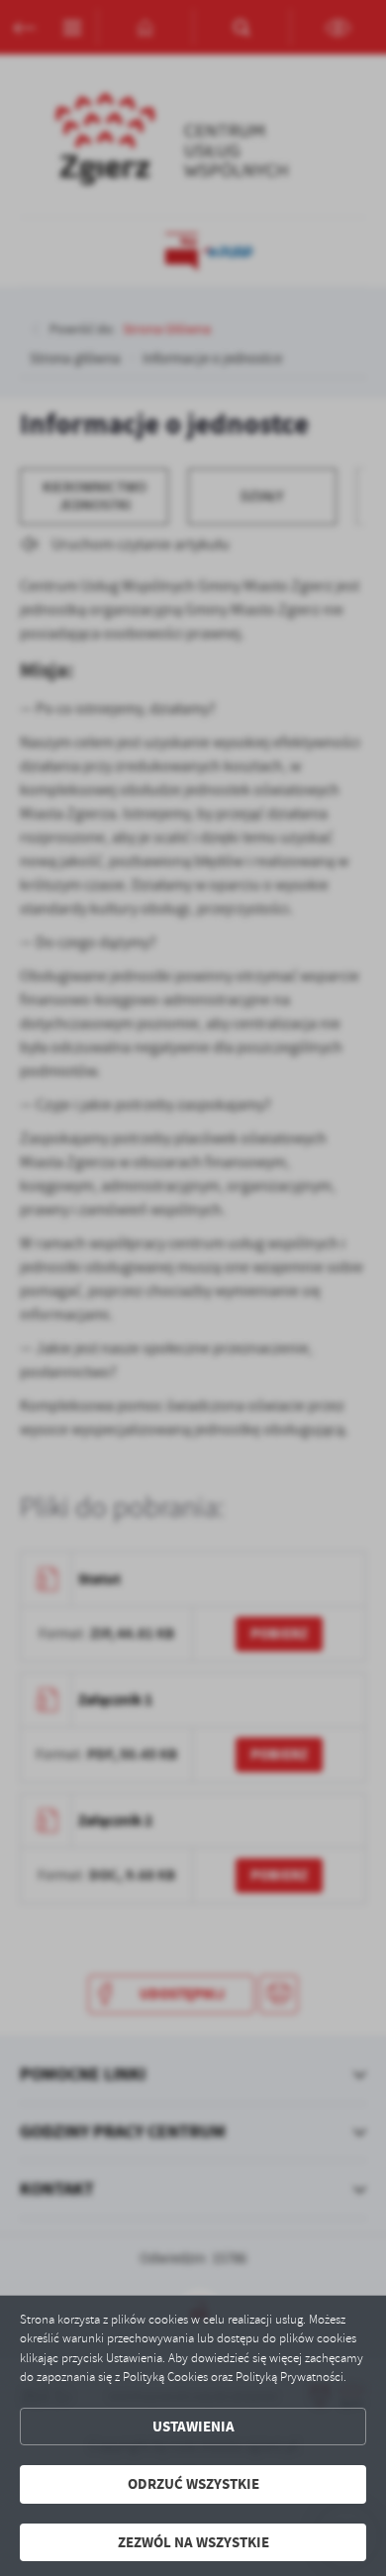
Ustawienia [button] (193, 2427)
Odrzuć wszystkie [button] (193, 2484)
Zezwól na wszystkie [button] (193, 2542)
